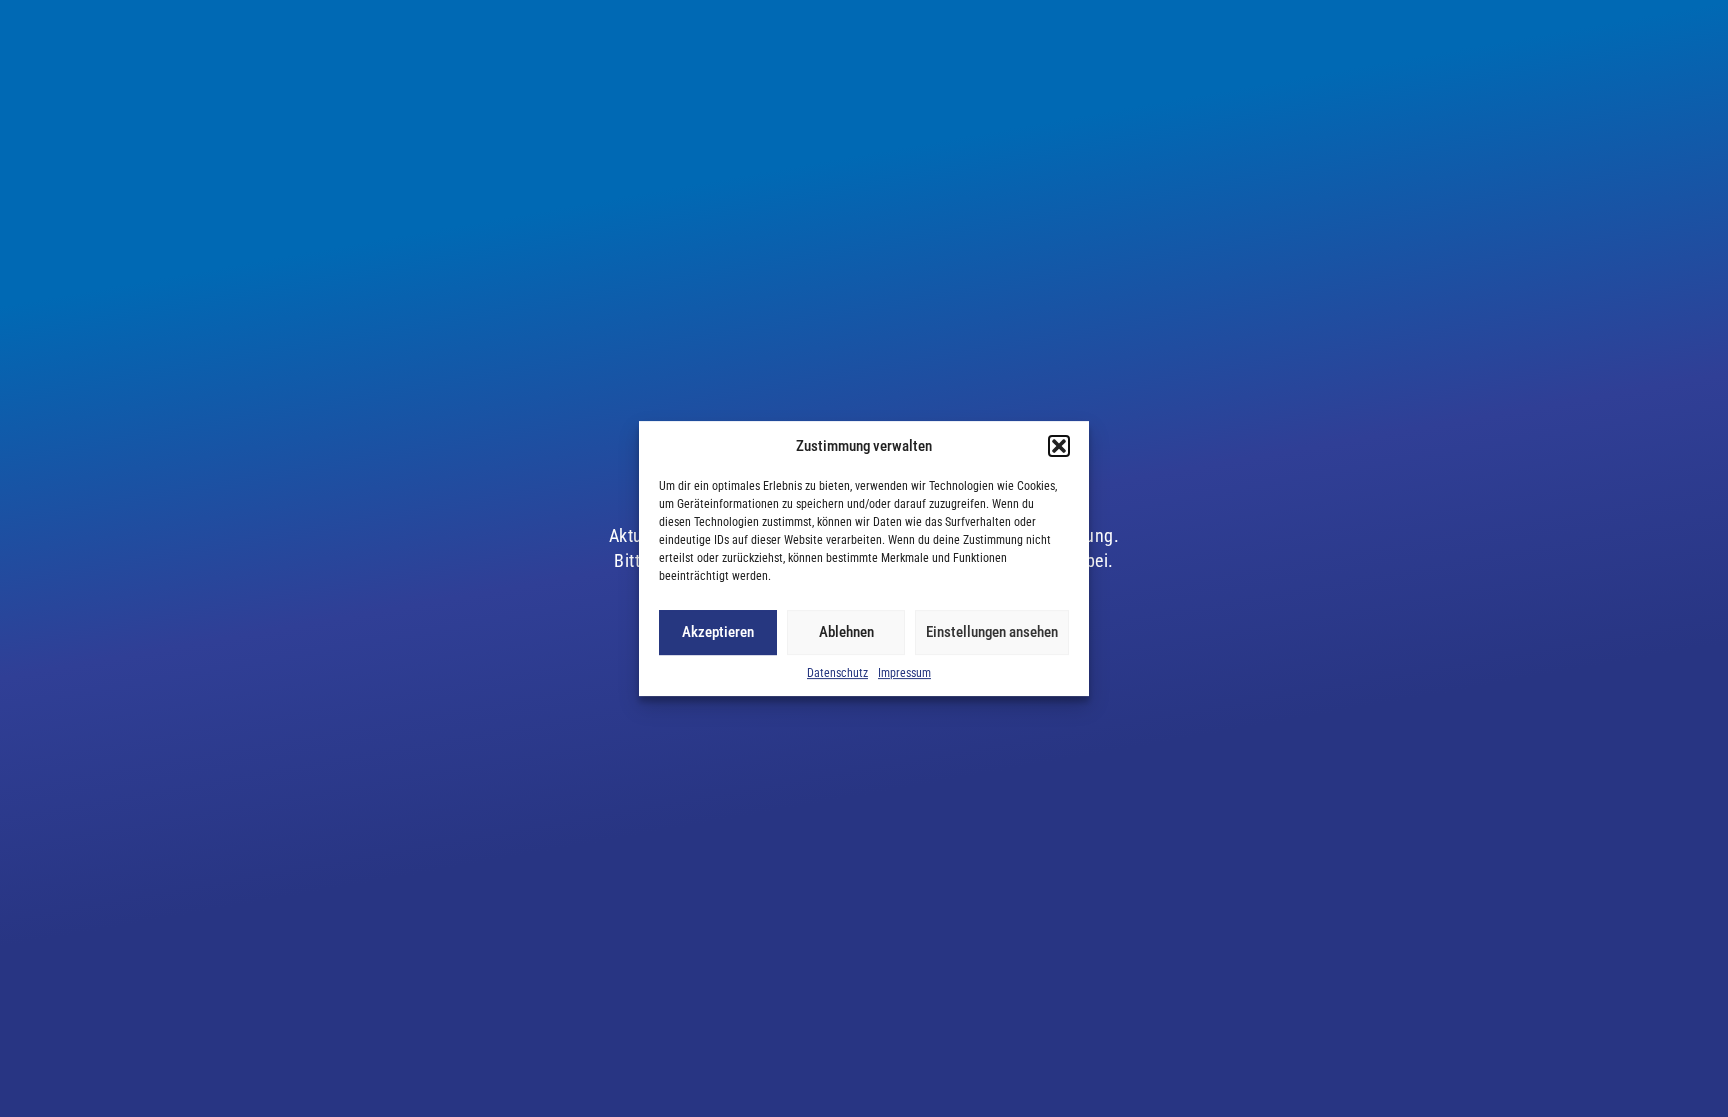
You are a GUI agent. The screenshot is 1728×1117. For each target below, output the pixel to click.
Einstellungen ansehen (992, 632)
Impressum (904, 673)
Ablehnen (846, 632)
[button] (1059, 446)
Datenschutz (837, 673)
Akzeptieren (718, 632)
